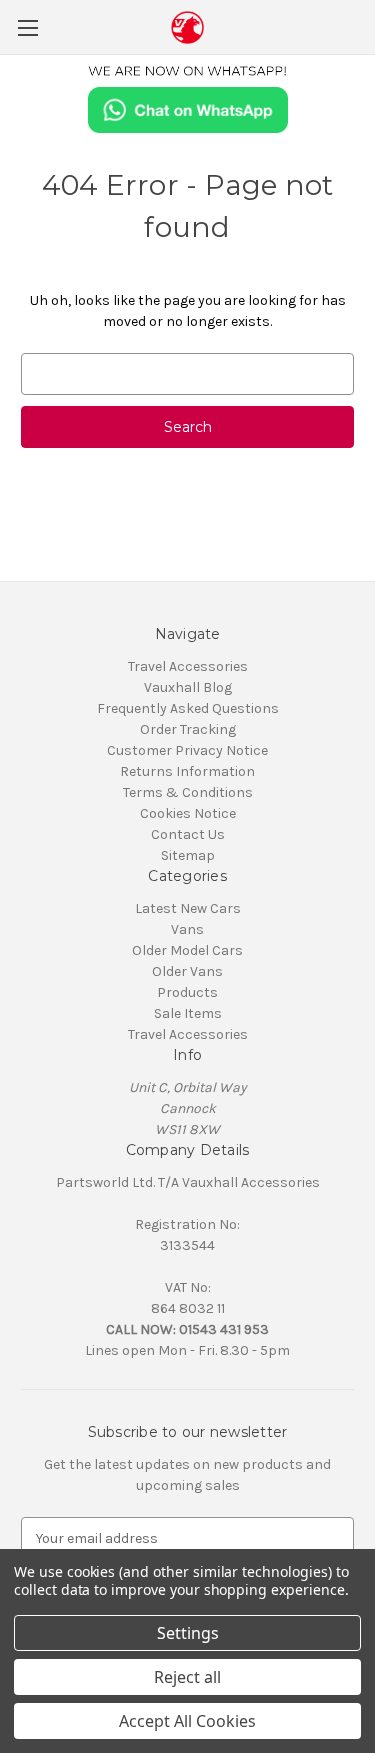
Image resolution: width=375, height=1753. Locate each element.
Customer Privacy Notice (187, 750)
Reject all (187, 1677)
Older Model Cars (187, 950)
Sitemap (188, 855)
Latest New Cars (188, 908)
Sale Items (188, 1013)
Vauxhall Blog (188, 687)
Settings (188, 1633)
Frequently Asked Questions (188, 708)
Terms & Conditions (188, 792)
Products (187, 992)
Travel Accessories (188, 666)
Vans (187, 929)
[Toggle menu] (27, 27)
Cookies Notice (188, 813)
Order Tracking (188, 729)
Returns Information (187, 771)
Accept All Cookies (187, 1721)
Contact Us (188, 834)
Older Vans (187, 971)
